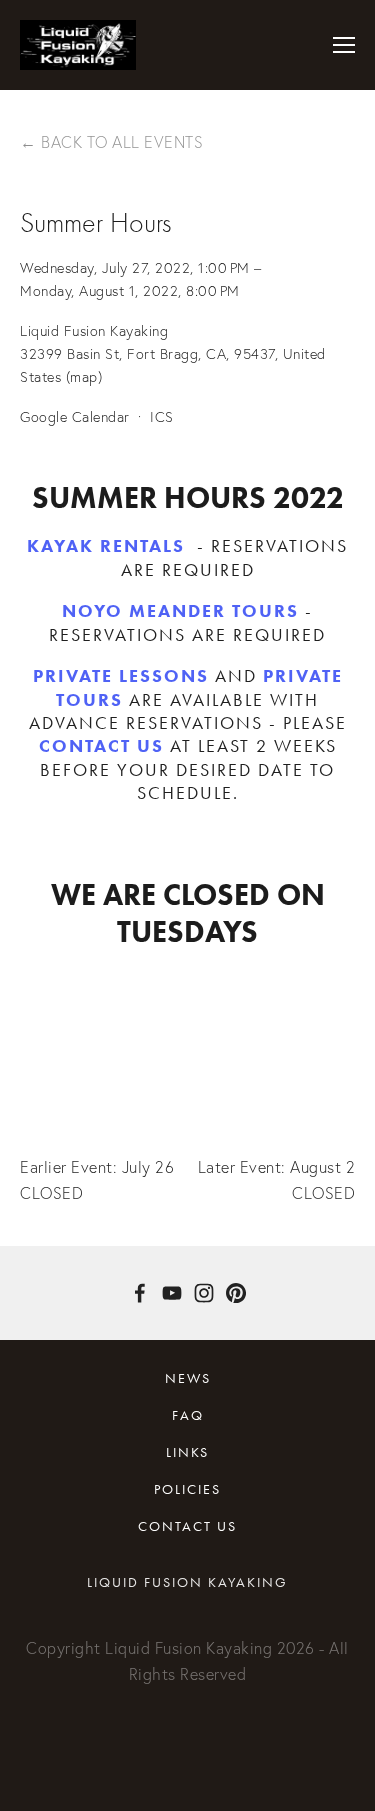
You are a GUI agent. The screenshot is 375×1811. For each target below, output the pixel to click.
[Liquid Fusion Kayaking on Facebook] (140, 1293)
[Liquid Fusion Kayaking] (172, 1293)
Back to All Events (122, 142)
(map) (84, 377)
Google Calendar (75, 417)
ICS (162, 417)
